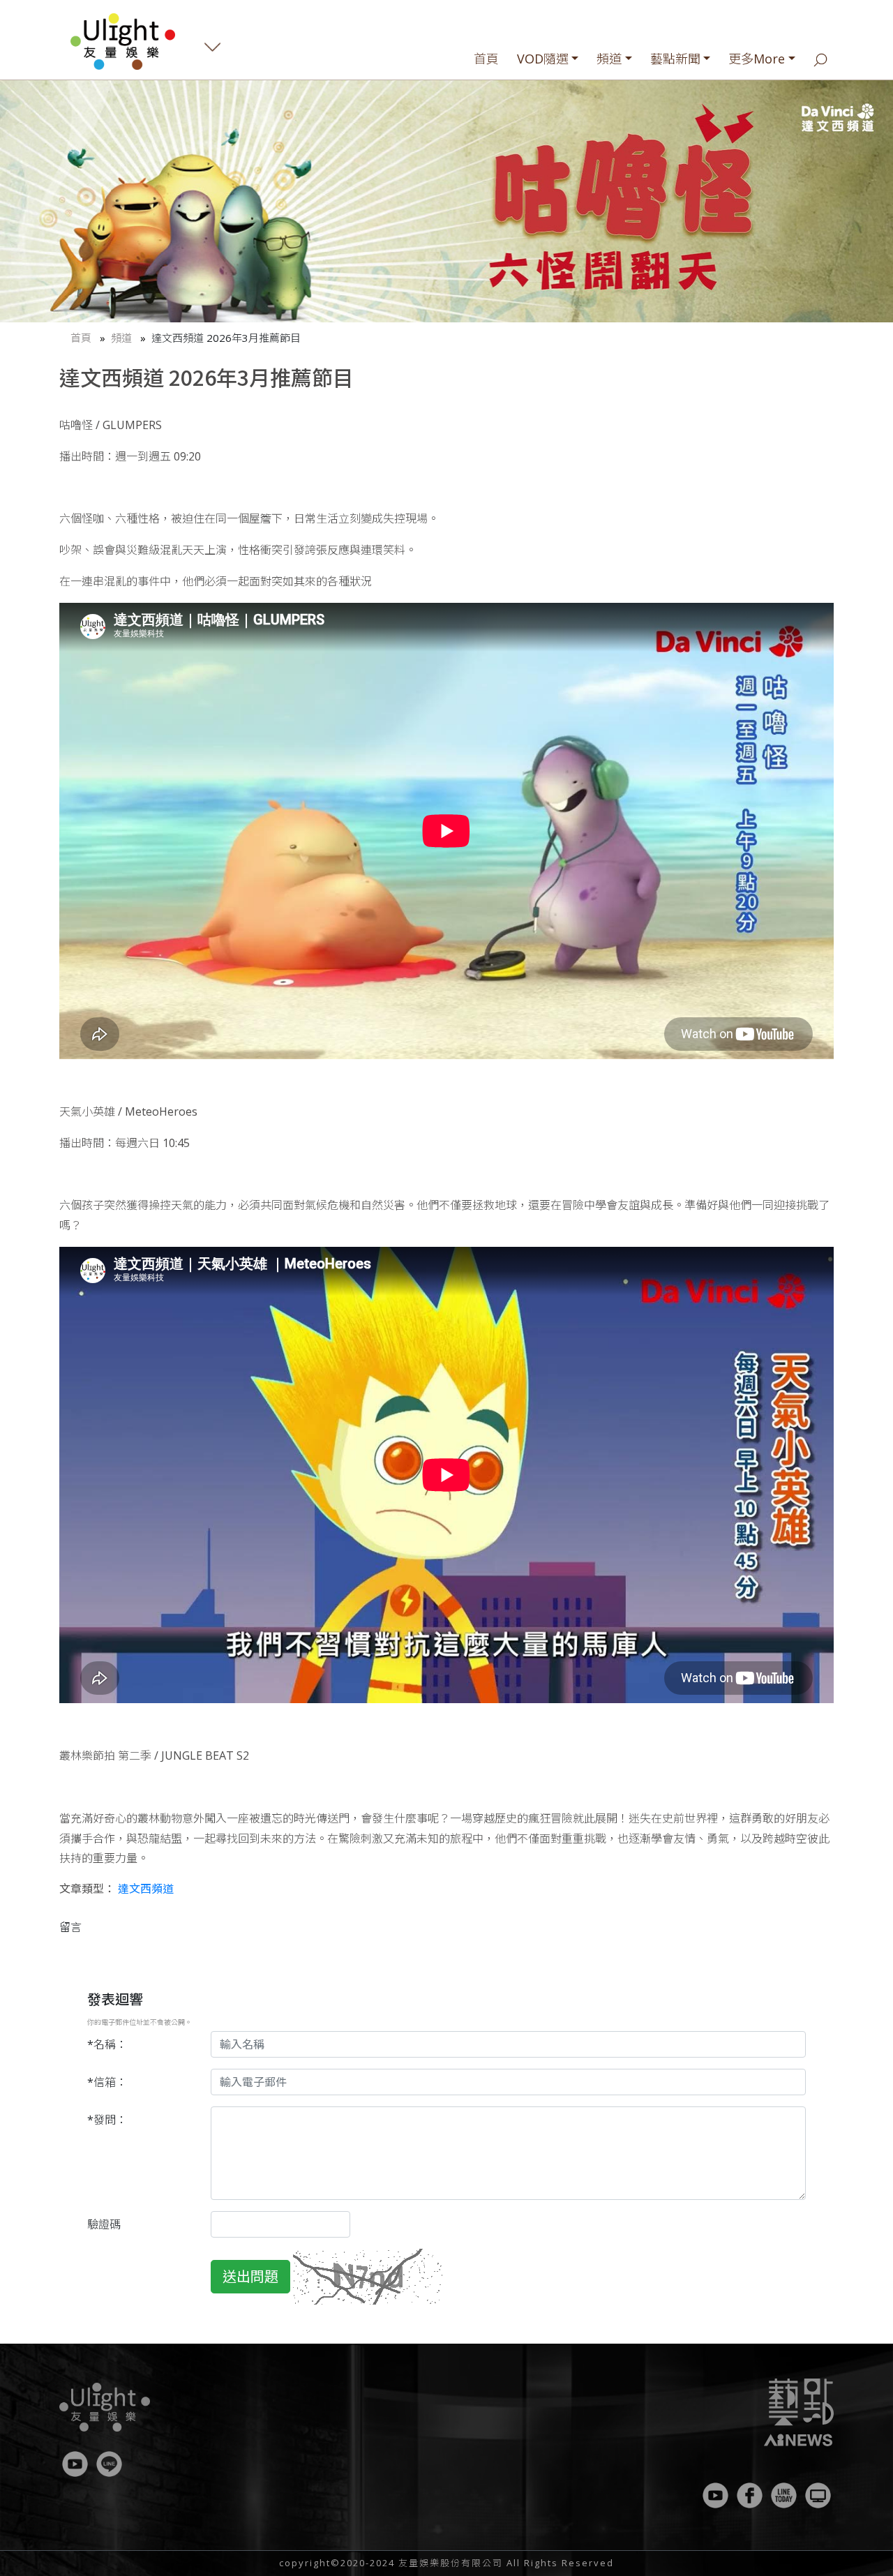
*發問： (107, 2120)
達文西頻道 (146, 1889)
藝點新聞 (675, 59)
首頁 (486, 59)
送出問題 (250, 2276)
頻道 (609, 59)
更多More (757, 59)
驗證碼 (104, 2224)
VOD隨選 (543, 59)
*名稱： (107, 2044)
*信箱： (107, 2082)
